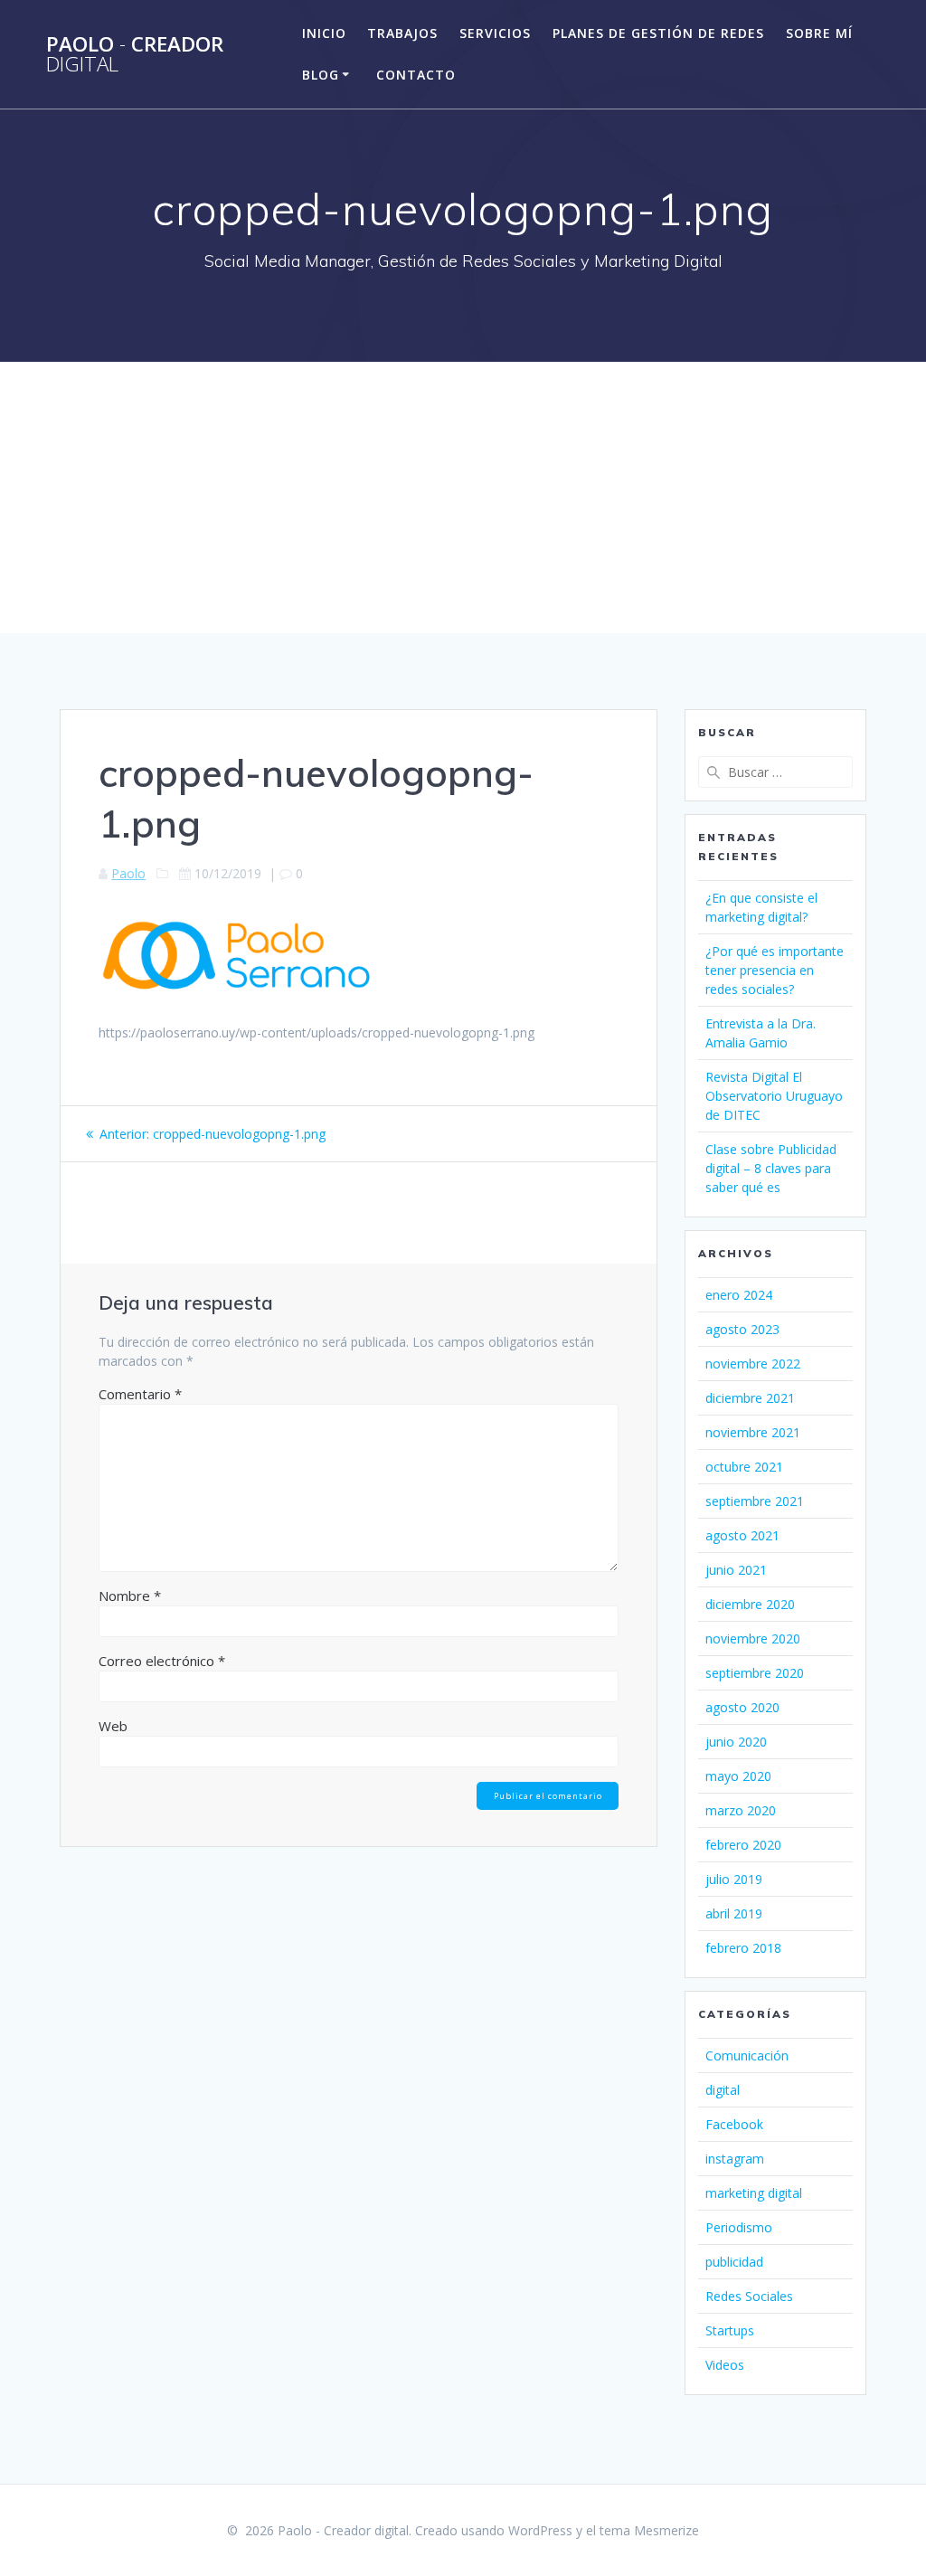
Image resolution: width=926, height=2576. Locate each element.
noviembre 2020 (753, 1638)
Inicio (324, 33)
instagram (735, 2159)
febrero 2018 (743, 1948)
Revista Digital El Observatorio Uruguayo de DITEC (774, 1096)
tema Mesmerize (649, 2530)
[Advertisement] (463, 497)
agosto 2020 (742, 1707)
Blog (321, 75)
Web (113, 1726)
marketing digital (754, 2193)
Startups (730, 2330)
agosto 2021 (742, 1535)
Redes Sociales (749, 2296)
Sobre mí (819, 33)
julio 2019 (734, 1879)
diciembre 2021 (750, 1398)
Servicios (495, 33)
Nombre (130, 1596)
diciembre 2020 (750, 1604)
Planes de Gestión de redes (658, 33)
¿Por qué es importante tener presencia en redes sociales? (775, 970)
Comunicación (747, 2055)
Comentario (140, 1394)
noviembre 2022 (753, 1364)
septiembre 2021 (755, 1501)
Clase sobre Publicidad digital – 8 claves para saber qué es (771, 1168)
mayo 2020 (738, 1776)
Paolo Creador (135, 55)
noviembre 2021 (753, 1432)
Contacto (416, 75)
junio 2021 (736, 1570)
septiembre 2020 (755, 1673)
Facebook (734, 2124)
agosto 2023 (742, 1329)
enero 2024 (739, 1295)
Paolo (128, 873)
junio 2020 (736, 1742)
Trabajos (402, 33)
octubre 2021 (744, 1467)
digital (723, 2090)
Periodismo (739, 2227)
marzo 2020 (741, 1810)
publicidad (734, 2262)
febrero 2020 (743, 1845)
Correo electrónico (162, 1661)
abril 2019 (734, 1913)
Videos (725, 2365)
